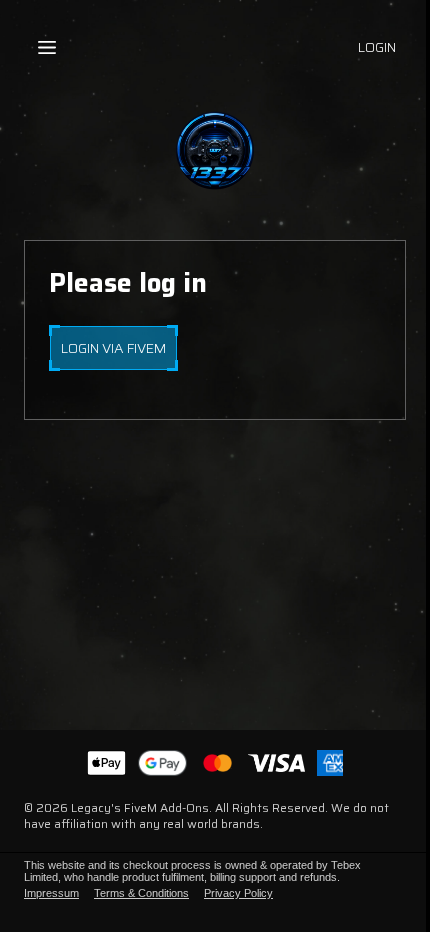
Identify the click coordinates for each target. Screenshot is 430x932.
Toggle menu (47, 47)
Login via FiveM (113, 348)
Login (377, 47)
